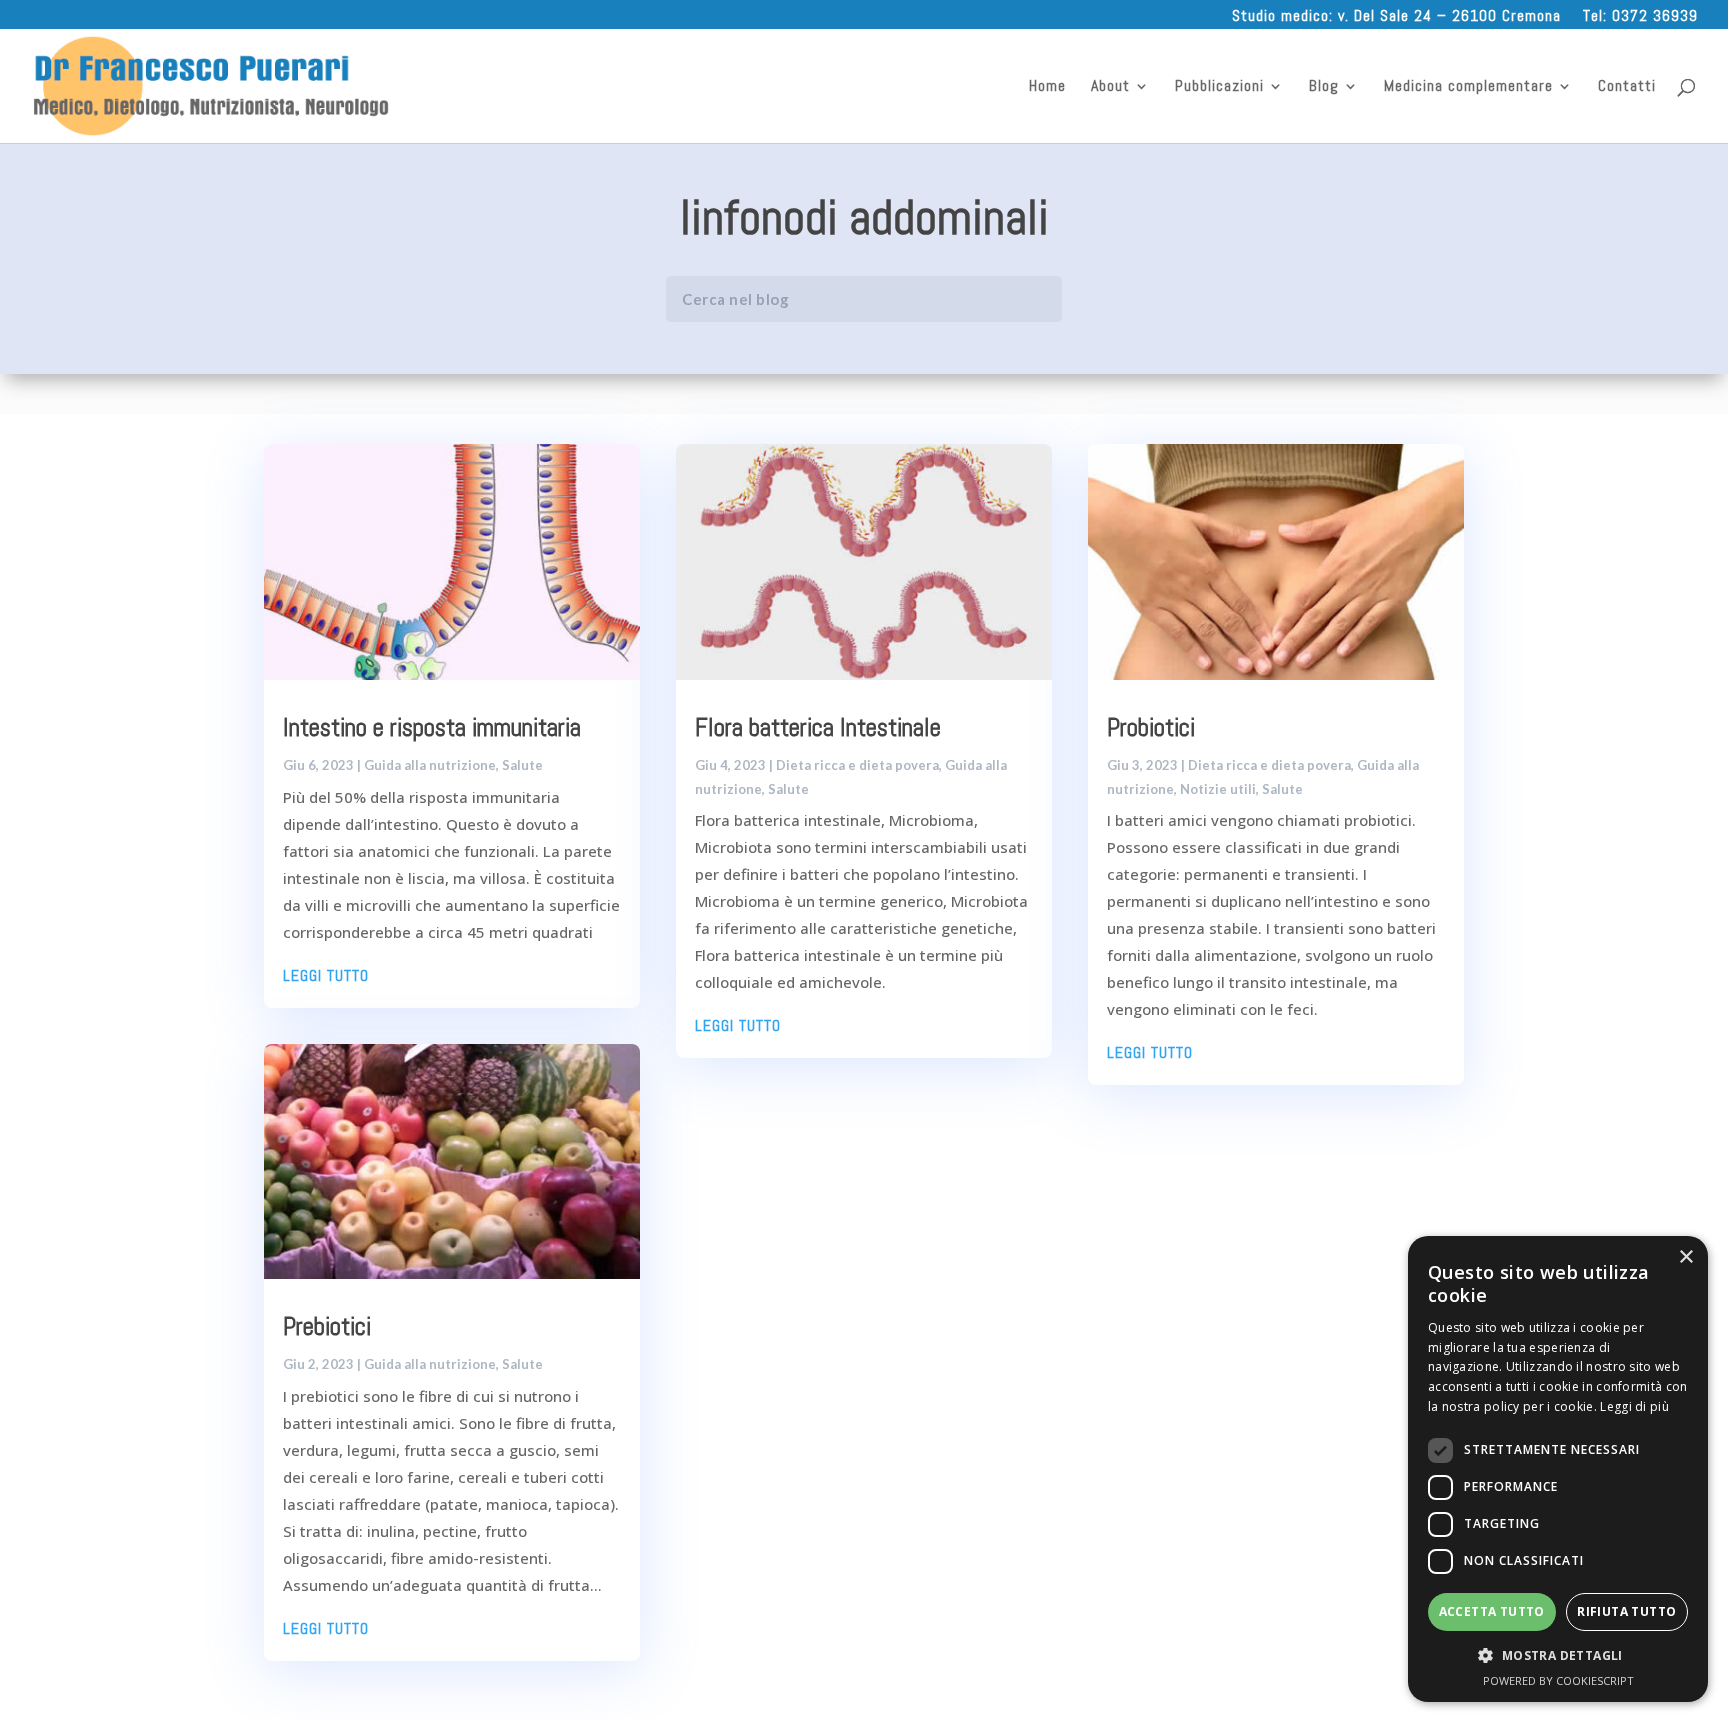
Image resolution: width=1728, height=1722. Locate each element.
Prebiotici (327, 1326)
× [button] (1685, 1257)
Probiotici (1151, 727)
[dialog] (1558, 1469)
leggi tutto (326, 975)
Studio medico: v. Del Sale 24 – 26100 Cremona (1396, 15)
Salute (522, 765)
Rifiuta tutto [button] (1626, 1611)
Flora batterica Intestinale (818, 727)
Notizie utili (1218, 789)
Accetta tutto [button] (1492, 1611)
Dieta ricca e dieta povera (857, 765)
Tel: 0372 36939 (1640, 15)
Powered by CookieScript (1558, 1680)
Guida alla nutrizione (430, 765)
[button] (1558, 1656)
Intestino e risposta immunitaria (432, 727)
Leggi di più (1634, 1406)
